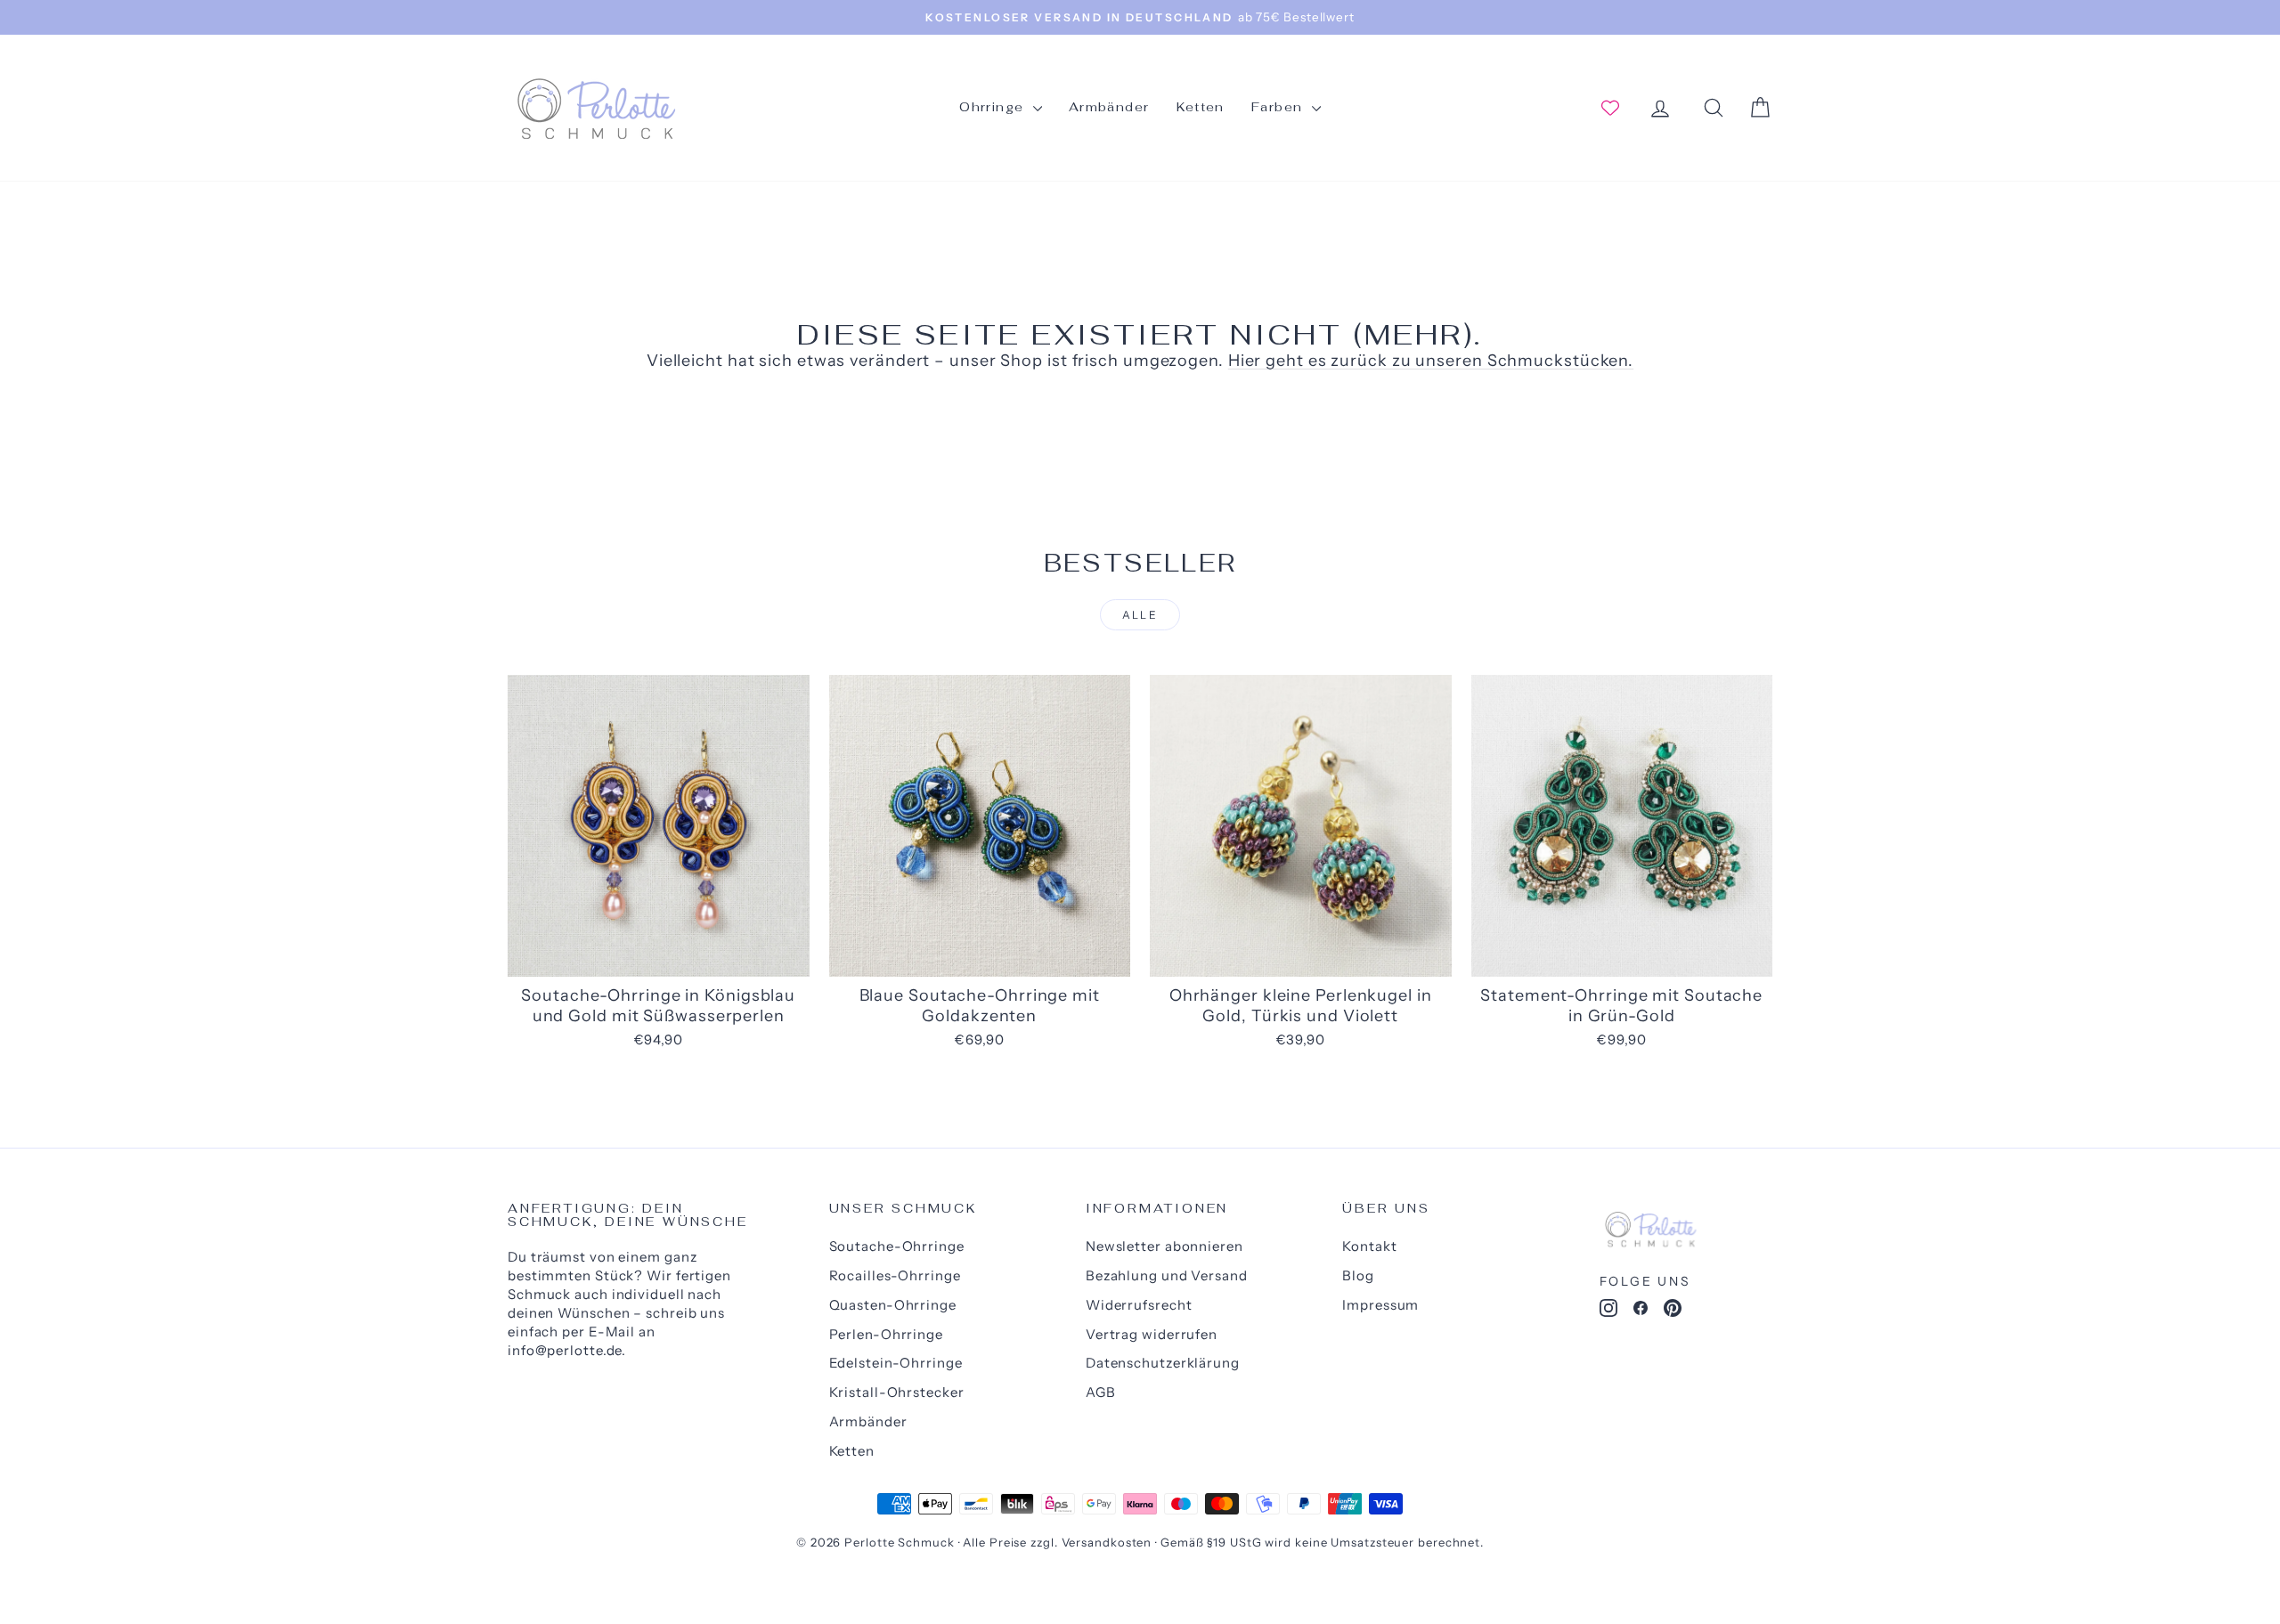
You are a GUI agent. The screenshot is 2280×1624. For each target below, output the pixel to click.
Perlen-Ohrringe (887, 1334)
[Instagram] (1608, 1311)
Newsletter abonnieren (1164, 1246)
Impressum (1380, 1305)
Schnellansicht (659, 957)
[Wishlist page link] (1610, 108)
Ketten (1201, 107)
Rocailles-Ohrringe (895, 1275)
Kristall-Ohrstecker (897, 1392)
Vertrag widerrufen (1152, 1334)
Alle (1140, 615)
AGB (1101, 1392)
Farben (1279, 107)
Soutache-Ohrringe (897, 1246)
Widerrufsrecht (1139, 1305)
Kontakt (1369, 1246)
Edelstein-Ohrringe (896, 1363)
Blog (1358, 1275)
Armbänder (1109, 107)
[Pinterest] (1673, 1311)
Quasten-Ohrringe (893, 1305)
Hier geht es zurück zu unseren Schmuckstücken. (1431, 361)
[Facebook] (1641, 1311)
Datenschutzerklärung (1163, 1363)
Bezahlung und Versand (1167, 1275)
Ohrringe (994, 107)
